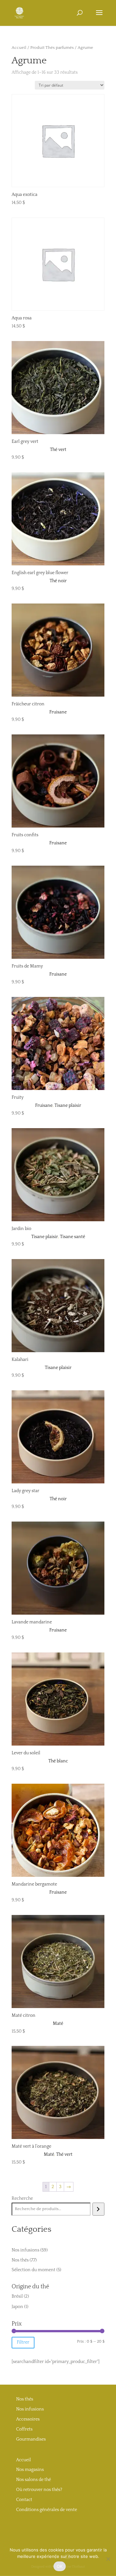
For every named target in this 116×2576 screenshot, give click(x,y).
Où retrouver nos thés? (39, 2490)
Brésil (17, 2296)
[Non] (108, 2559)
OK (60, 2566)
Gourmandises (31, 2439)
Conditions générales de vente (47, 2510)
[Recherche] (98, 2209)
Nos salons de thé (34, 2480)
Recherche (22, 2198)
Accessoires (28, 2419)
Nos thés (25, 2399)
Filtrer (23, 2342)
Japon (17, 2307)
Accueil (19, 48)
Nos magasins (30, 2470)
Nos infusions (30, 2409)
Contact (24, 2500)
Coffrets (24, 2429)
